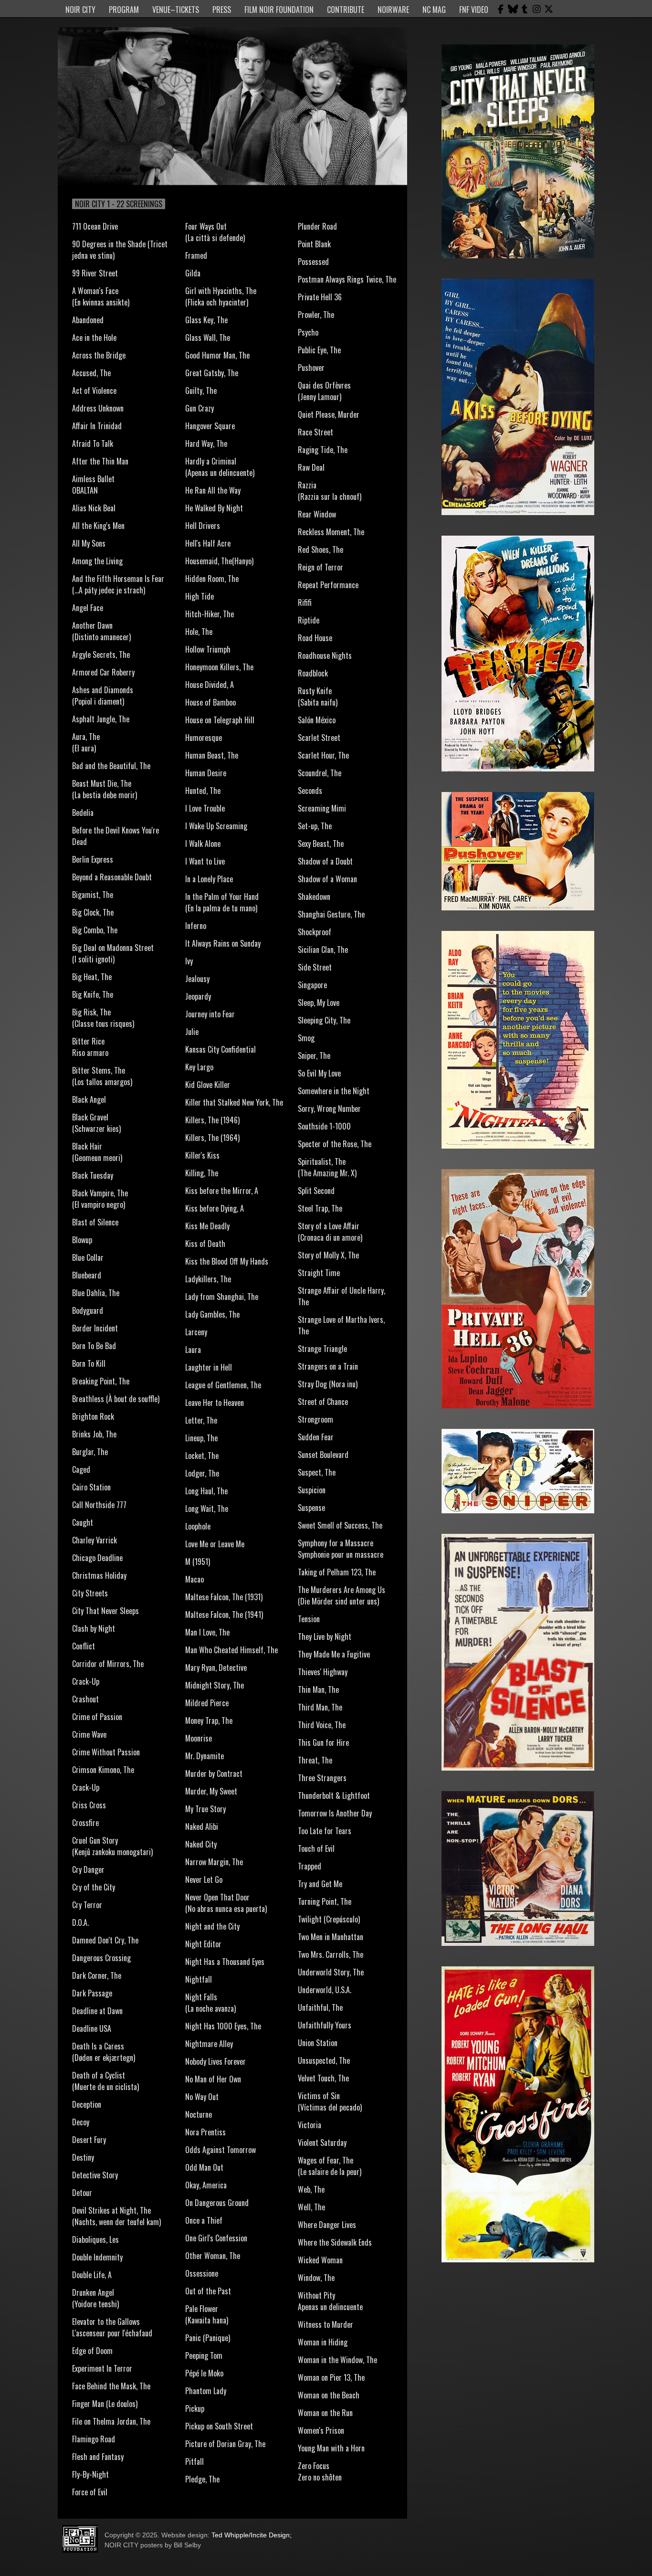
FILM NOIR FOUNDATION (279, 10)
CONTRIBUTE (346, 10)
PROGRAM (124, 10)
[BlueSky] (513, 9)
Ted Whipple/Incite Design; (252, 2535)
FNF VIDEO (474, 10)
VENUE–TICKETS (176, 10)
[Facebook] (501, 9)
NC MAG (434, 10)
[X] (548, 9)
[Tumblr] (525, 9)
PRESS (222, 10)
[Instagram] (536, 9)
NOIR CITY (80, 10)
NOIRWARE (393, 10)
